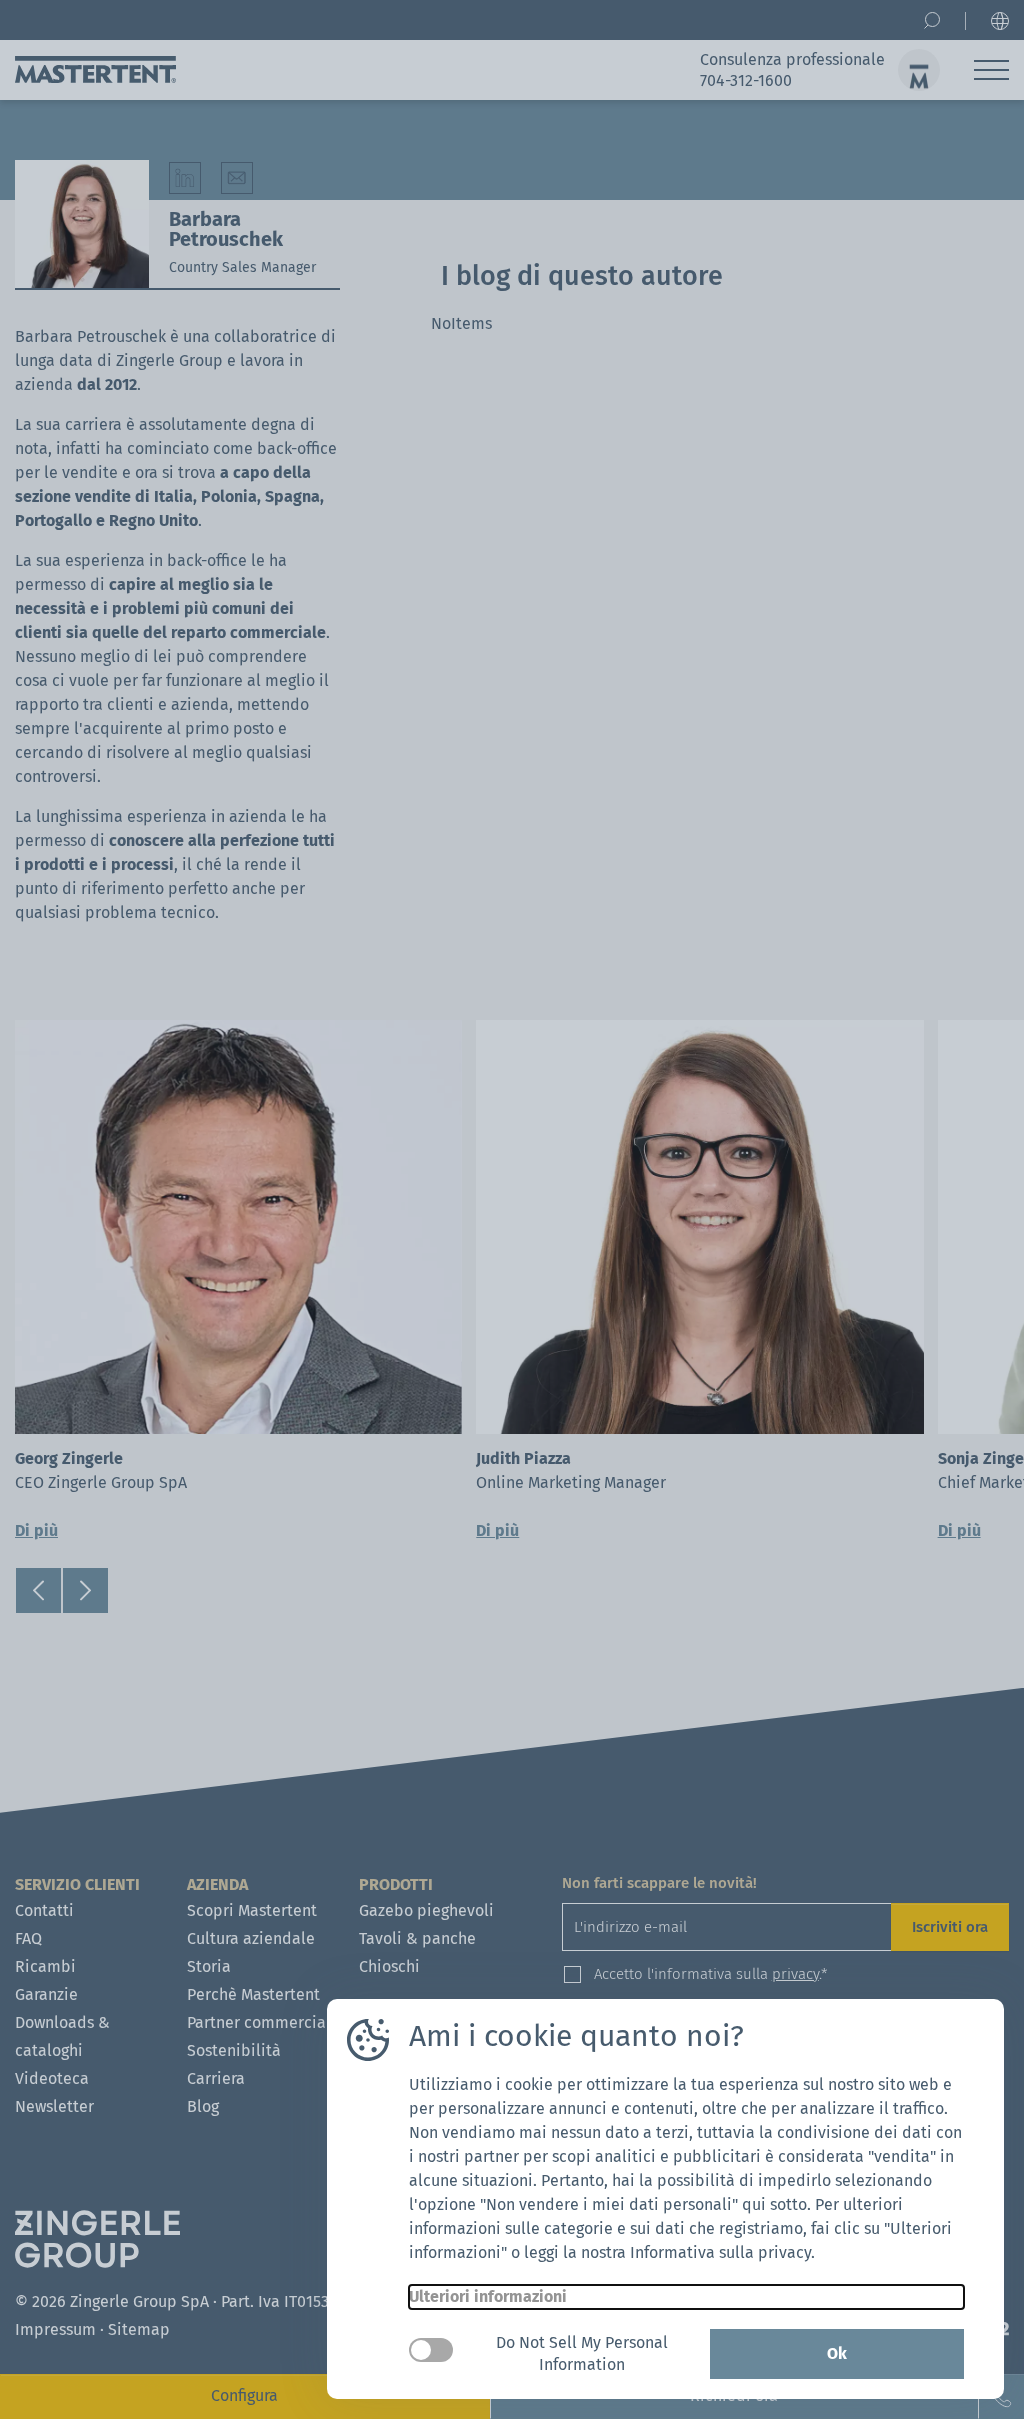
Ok (837, 2353)
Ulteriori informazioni (488, 2296)
